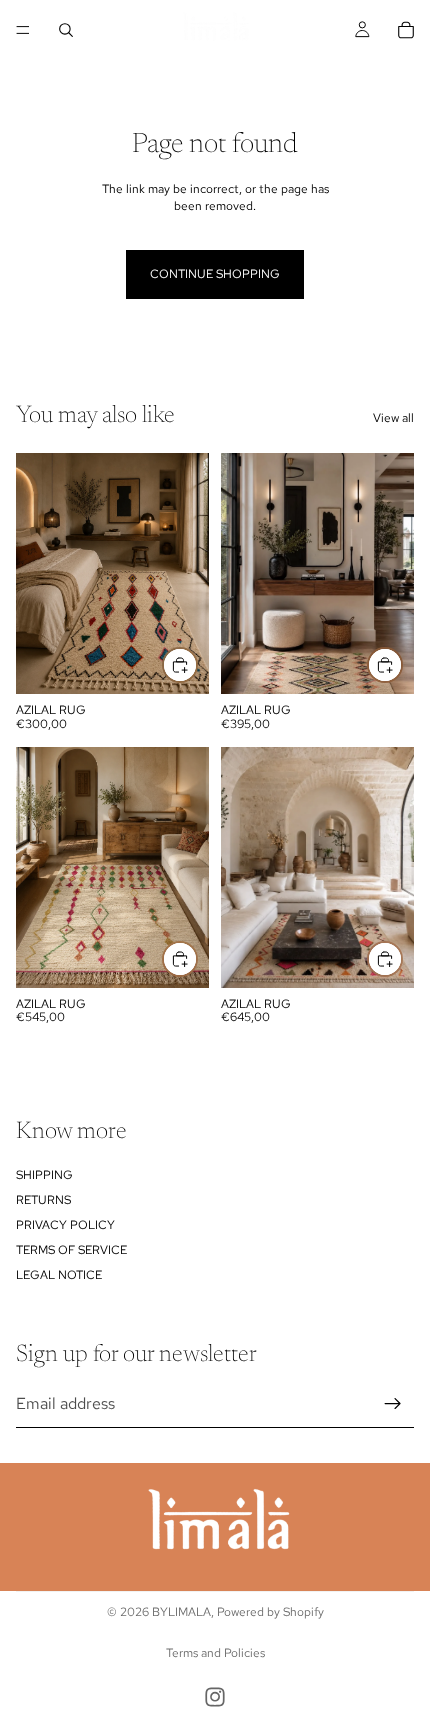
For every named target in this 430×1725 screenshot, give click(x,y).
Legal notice (59, 1275)
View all (393, 418)
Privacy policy (65, 1224)
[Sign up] (393, 1403)
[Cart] (406, 30)
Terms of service (71, 1250)
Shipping (44, 1174)
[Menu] (23, 30)
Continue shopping (215, 274)
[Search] (66, 30)
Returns (43, 1199)
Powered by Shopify (270, 1612)
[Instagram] (215, 1697)
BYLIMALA (181, 1612)
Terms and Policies (215, 1653)
